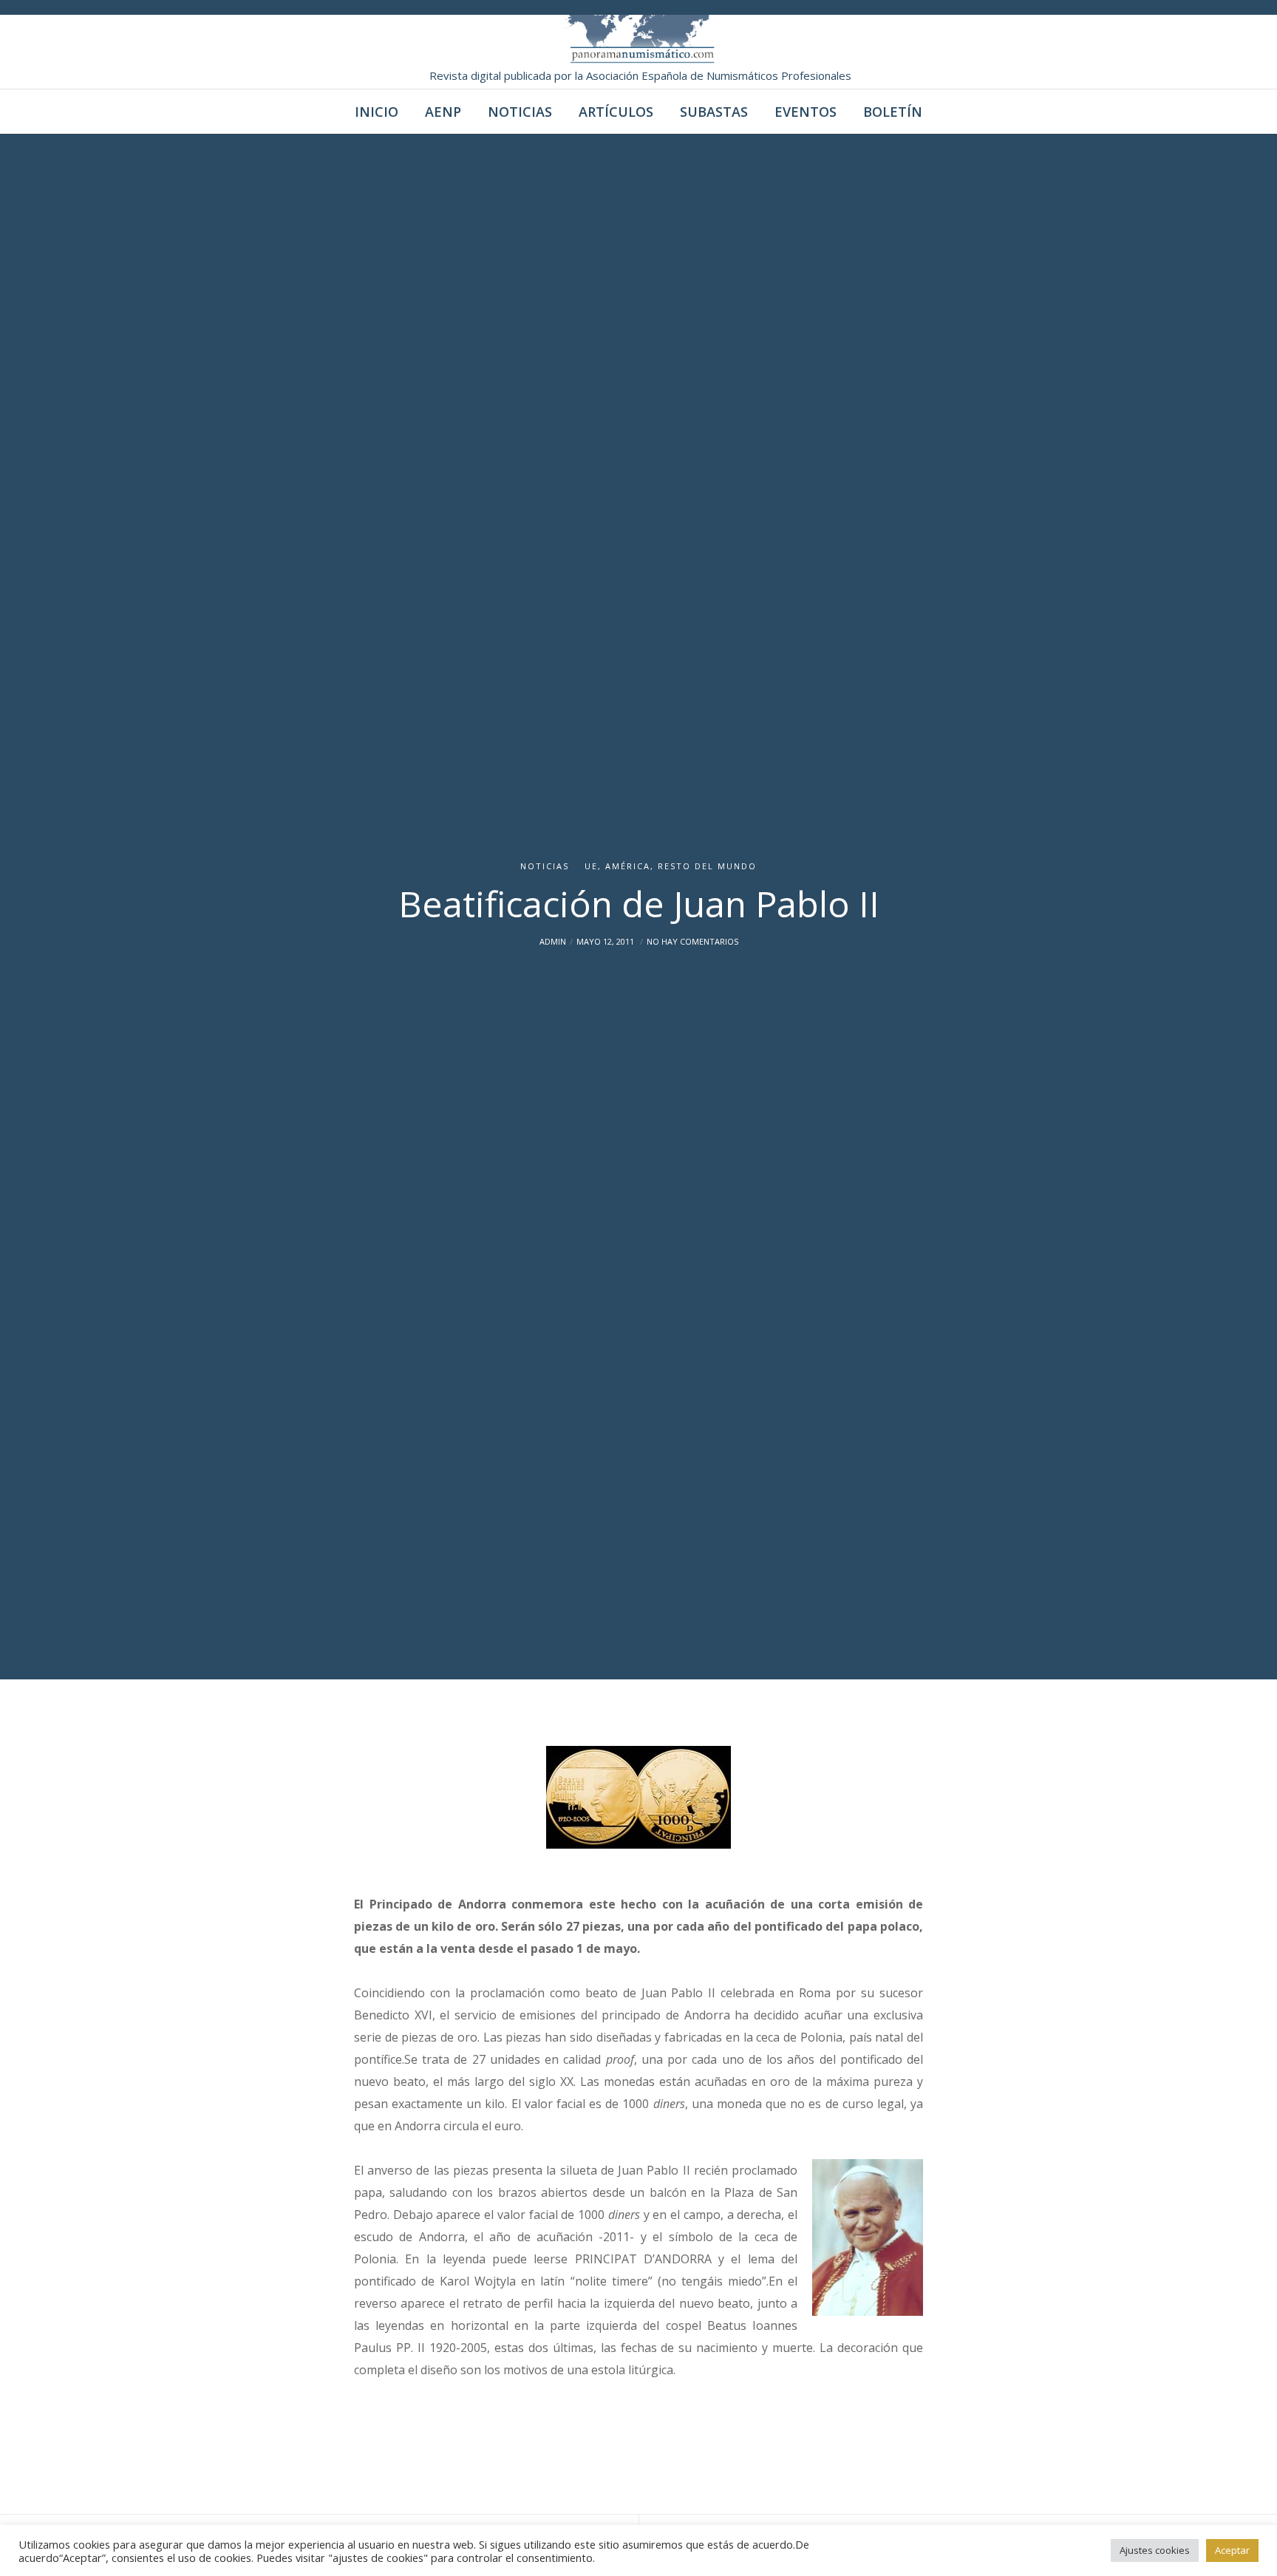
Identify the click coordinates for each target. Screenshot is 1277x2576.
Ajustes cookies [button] (1155, 2550)
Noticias (545, 866)
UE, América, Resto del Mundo (671, 866)
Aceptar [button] (1232, 2550)
